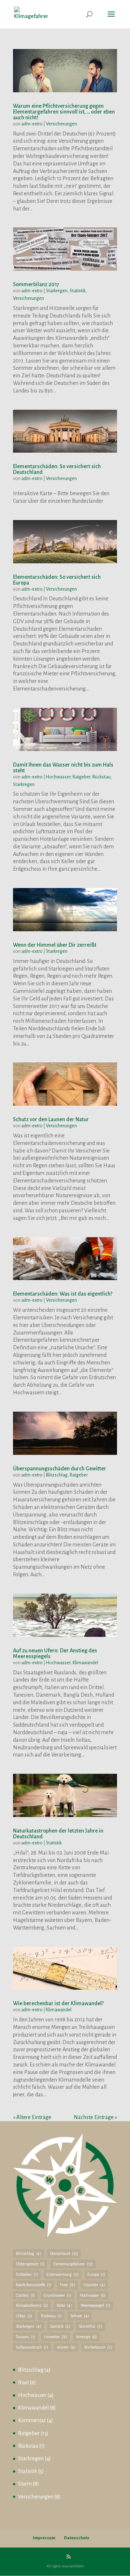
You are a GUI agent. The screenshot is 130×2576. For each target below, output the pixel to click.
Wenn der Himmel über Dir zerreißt (55, 945)
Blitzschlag (57, 1475)
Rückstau (101, 777)
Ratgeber (81, 777)
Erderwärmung (63, 2274)
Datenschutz (77, 2538)
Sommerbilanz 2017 (36, 284)
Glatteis (25, 2295)
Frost (68, 2285)
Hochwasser (58, 777)
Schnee (80, 2316)
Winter (66, 2347)
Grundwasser (57, 2295)
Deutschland (64, 2253)
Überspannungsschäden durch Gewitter (60, 1469)
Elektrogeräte (30, 2264)
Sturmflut (90, 2326)
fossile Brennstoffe (34, 2285)
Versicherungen (61, 124)
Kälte (64, 2305)
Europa (96, 2274)
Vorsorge (86, 2337)
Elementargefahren (73, 2264)
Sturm (25, 2484)
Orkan (24, 2316)
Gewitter (94, 2285)
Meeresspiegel (95, 2305)
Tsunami (26, 2337)
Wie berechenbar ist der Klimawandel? (58, 2003)
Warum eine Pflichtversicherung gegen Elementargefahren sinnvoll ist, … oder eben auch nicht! (64, 112)
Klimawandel (85, 1663)
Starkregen (57, 291)
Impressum (44, 2538)
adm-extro (32, 124)
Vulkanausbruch (32, 2347)
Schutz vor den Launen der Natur (51, 1119)
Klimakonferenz (32, 2305)
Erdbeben (27, 2274)
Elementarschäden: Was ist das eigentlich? (63, 1294)
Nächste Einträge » (95, 2117)
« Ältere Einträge (32, 2117)
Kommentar (32, 2420)
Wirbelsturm (98, 2347)
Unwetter (56, 2337)
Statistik (78, 291)
